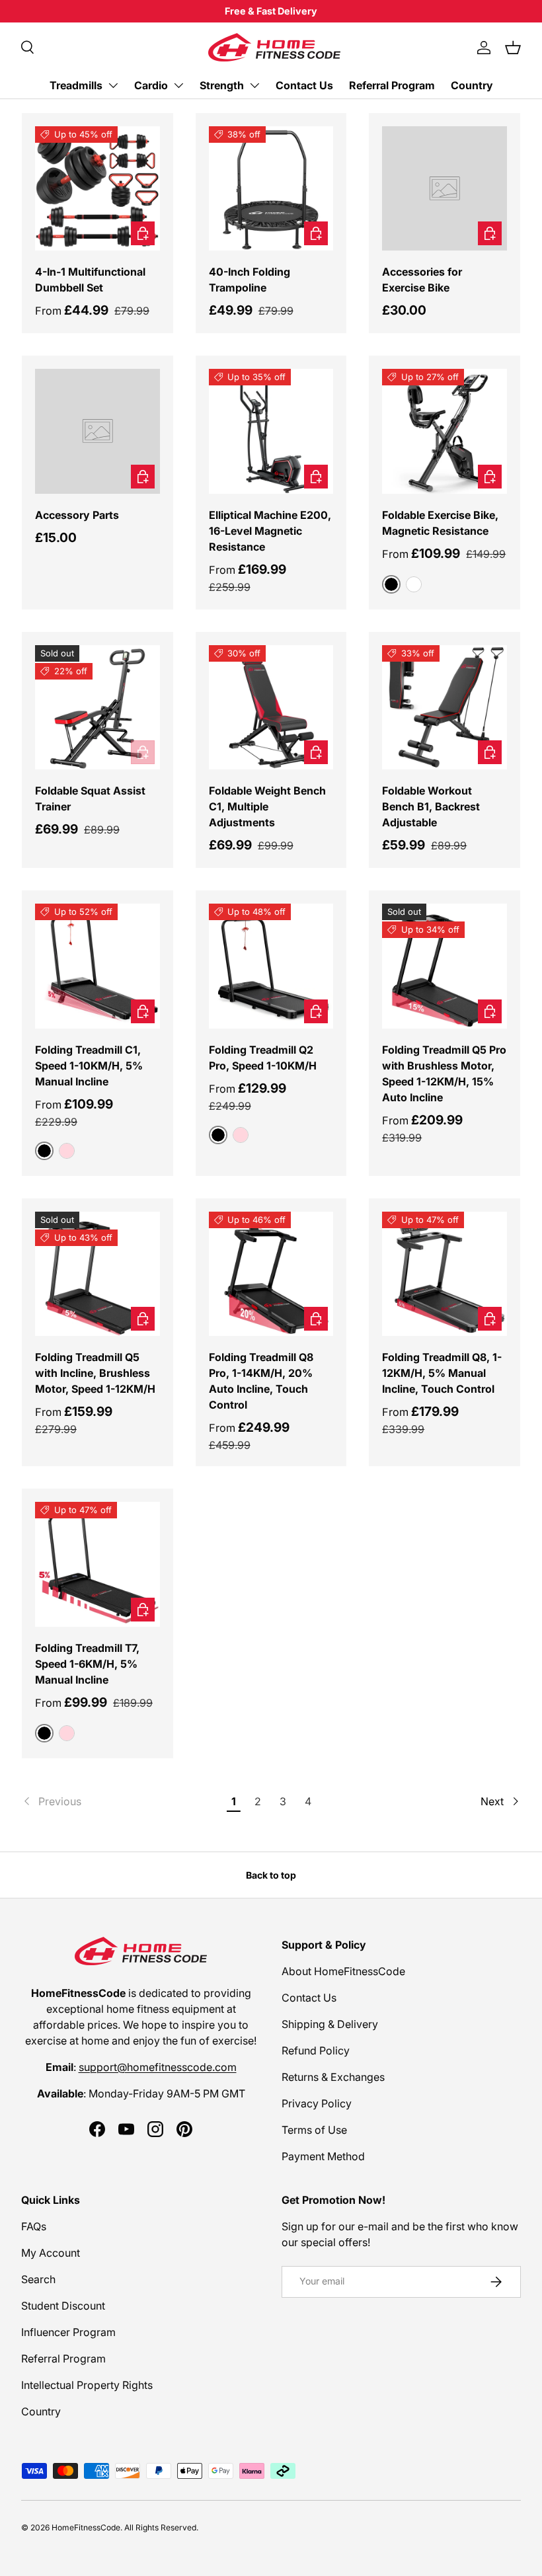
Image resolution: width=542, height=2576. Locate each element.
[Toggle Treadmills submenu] (113, 85)
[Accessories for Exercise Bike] (445, 189)
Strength (222, 85)
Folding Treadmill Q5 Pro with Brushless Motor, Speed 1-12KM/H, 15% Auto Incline (444, 1073)
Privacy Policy (317, 2103)
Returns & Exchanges (333, 2077)
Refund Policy (316, 2050)
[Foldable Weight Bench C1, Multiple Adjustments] (271, 708)
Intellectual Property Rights (87, 2385)
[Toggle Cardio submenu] (178, 85)
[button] (513, 48)
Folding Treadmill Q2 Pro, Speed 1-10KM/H (263, 1058)
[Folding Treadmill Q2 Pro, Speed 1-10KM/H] (271, 966)
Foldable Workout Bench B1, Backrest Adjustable (431, 806)
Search (38, 2279)
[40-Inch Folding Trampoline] (271, 189)
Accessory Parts (77, 515)
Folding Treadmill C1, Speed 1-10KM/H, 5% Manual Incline (89, 1066)
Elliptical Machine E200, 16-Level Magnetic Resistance (270, 531)
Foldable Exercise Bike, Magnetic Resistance (440, 523)
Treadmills (76, 85)
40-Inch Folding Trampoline (250, 280)
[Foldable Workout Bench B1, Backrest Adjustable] (445, 708)
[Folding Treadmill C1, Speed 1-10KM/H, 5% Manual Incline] (97, 966)
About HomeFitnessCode (343, 1971)
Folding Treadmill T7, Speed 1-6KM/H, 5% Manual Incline (87, 1664)
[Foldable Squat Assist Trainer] (97, 708)
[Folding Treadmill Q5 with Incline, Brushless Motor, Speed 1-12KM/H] (97, 1274)
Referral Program (392, 85)
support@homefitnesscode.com (158, 2067)
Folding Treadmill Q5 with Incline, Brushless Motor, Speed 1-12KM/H (95, 1373)
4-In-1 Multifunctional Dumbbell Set (90, 280)
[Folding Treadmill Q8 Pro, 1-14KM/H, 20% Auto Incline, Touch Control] (271, 1274)
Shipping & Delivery (330, 2024)
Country (472, 85)
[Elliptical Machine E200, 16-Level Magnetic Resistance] (271, 431)
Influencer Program (68, 2332)
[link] (122, 1801)
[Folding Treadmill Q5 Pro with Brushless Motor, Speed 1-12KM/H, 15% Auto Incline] (445, 966)
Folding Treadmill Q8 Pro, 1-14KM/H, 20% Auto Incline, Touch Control (261, 1381)
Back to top (271, 1875)
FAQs (34, 2226)
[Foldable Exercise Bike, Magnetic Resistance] (445, 431)
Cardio (151, 85)
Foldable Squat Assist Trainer (90, 799)
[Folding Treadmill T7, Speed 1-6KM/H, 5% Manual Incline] (97, 1564)
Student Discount (63, 2306)
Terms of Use (314, 2130)
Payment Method (323, 2156)
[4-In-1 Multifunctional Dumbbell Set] (97, 189)
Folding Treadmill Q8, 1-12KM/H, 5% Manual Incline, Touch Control (442, 1373)
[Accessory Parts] (97, 431)
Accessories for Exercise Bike (422, 280)
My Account (51, 2253)
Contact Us (304, 85)
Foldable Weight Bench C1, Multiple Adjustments (267, 806)
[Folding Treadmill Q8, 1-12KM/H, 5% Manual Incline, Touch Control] (445, 1274)
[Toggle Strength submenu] (254, 85)
